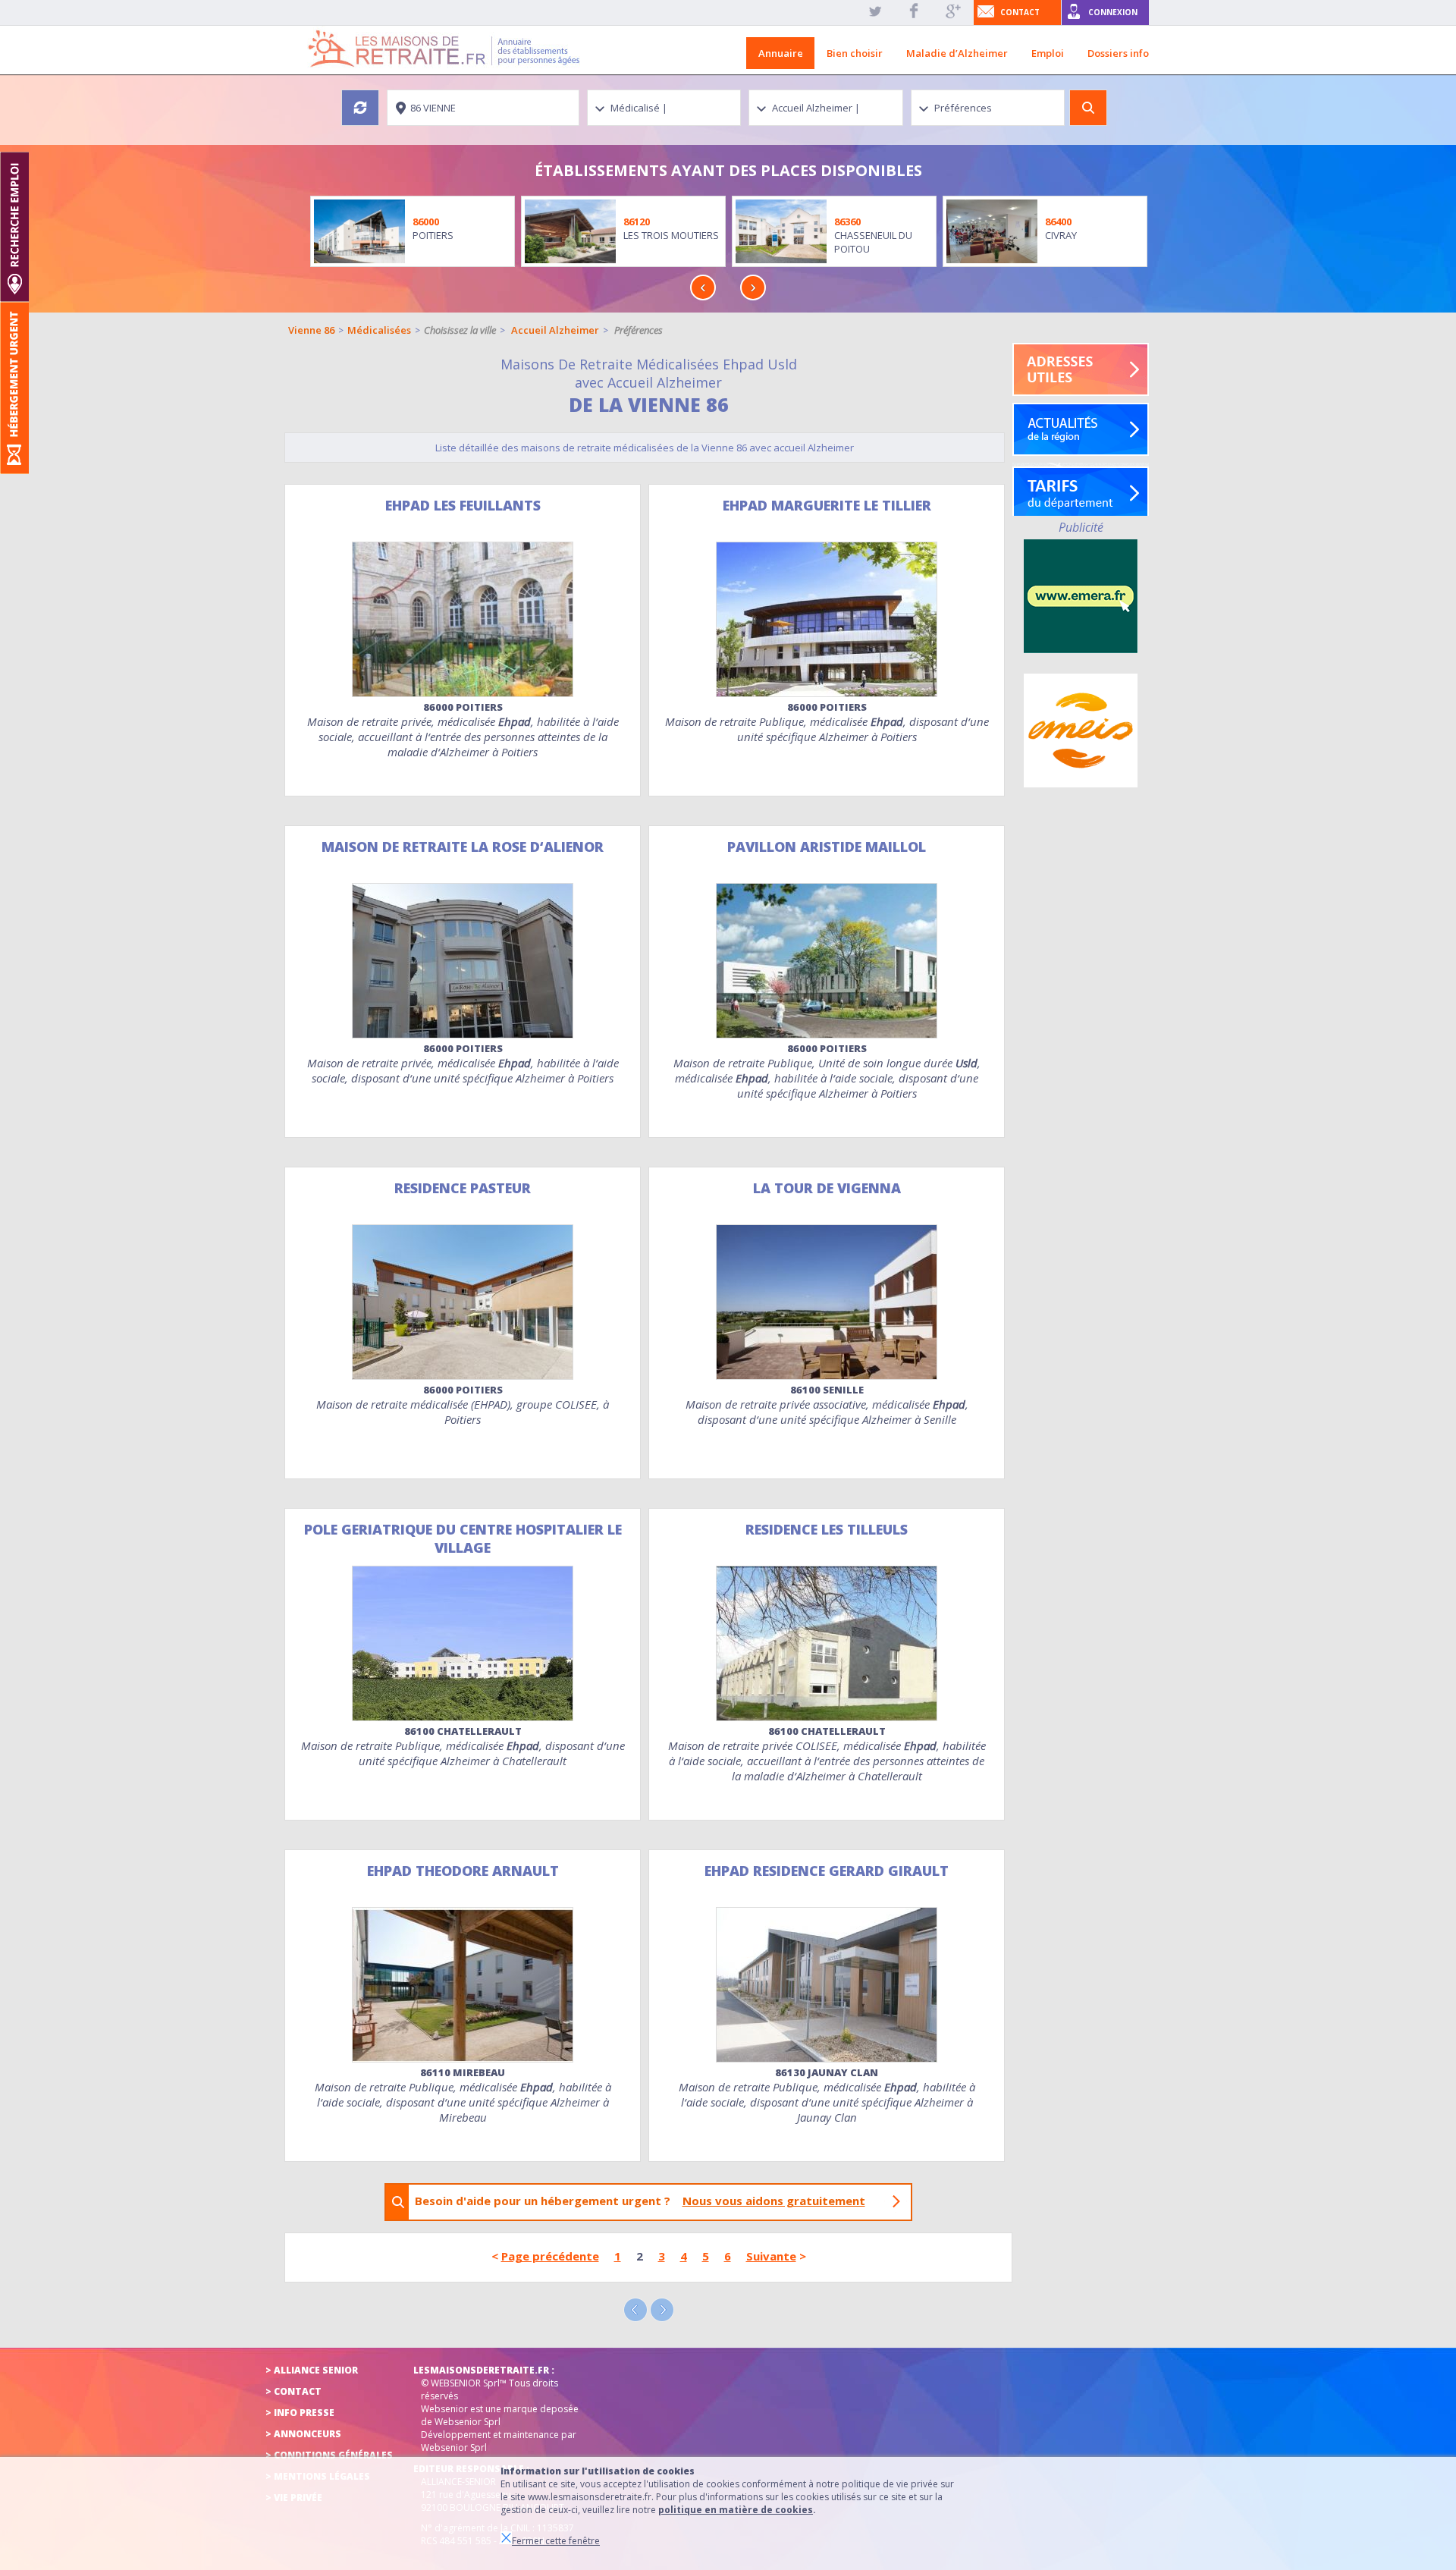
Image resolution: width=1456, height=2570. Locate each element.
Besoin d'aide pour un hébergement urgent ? (640, 2201)
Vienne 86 (311, 330)
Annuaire (781, 53)
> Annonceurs (303, 2434)
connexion (1113, 12)
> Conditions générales (329, 2455)
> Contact (293, 2391)
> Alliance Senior (312, 2370)
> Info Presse (300, 2413)
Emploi (1048, 53)
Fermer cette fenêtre (556, 2541)
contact (1020, 12)
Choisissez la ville (460, 330)
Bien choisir (855, 53)
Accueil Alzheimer (555, 330)
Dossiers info (1118, 53)
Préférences (639, 330)
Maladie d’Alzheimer (957, 53)
